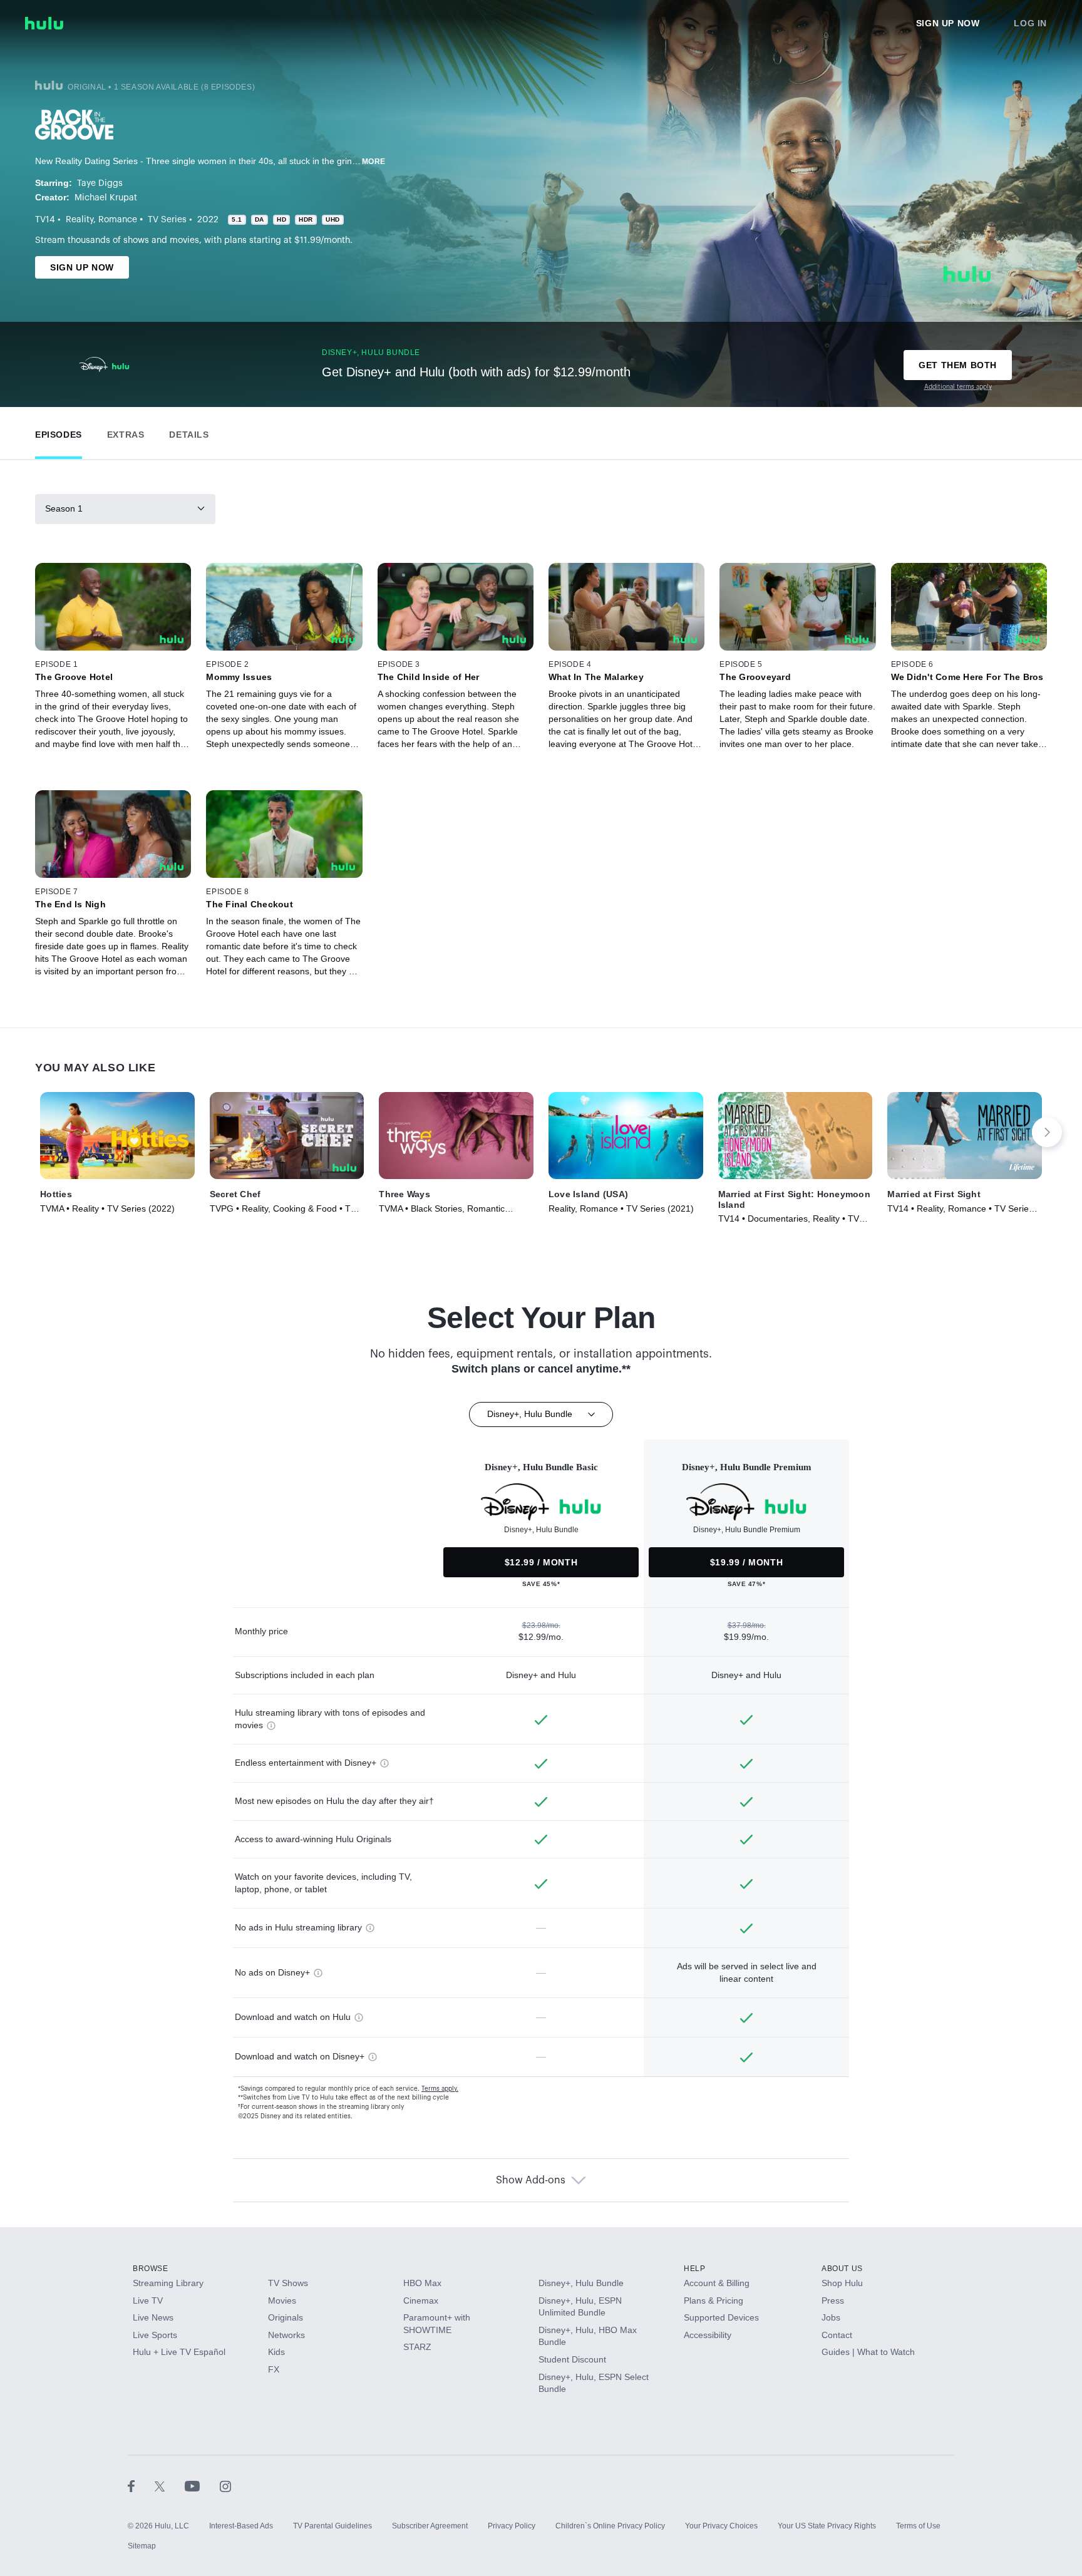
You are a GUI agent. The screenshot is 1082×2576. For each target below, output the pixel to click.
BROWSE (151, 2269)
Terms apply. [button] (440, 2089)
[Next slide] (1047, 1132)
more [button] (374, 162)
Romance (118, 220)
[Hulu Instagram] (225, 2486)
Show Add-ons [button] (531, 2180)
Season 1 (64, 508)
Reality (80, 220)
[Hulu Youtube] (202, 2486)
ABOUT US (842, 2269)
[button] (59, 432)
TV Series (167, 220)
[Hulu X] (170, 2486)
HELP (694, 2269)
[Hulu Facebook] (141, 2486)
